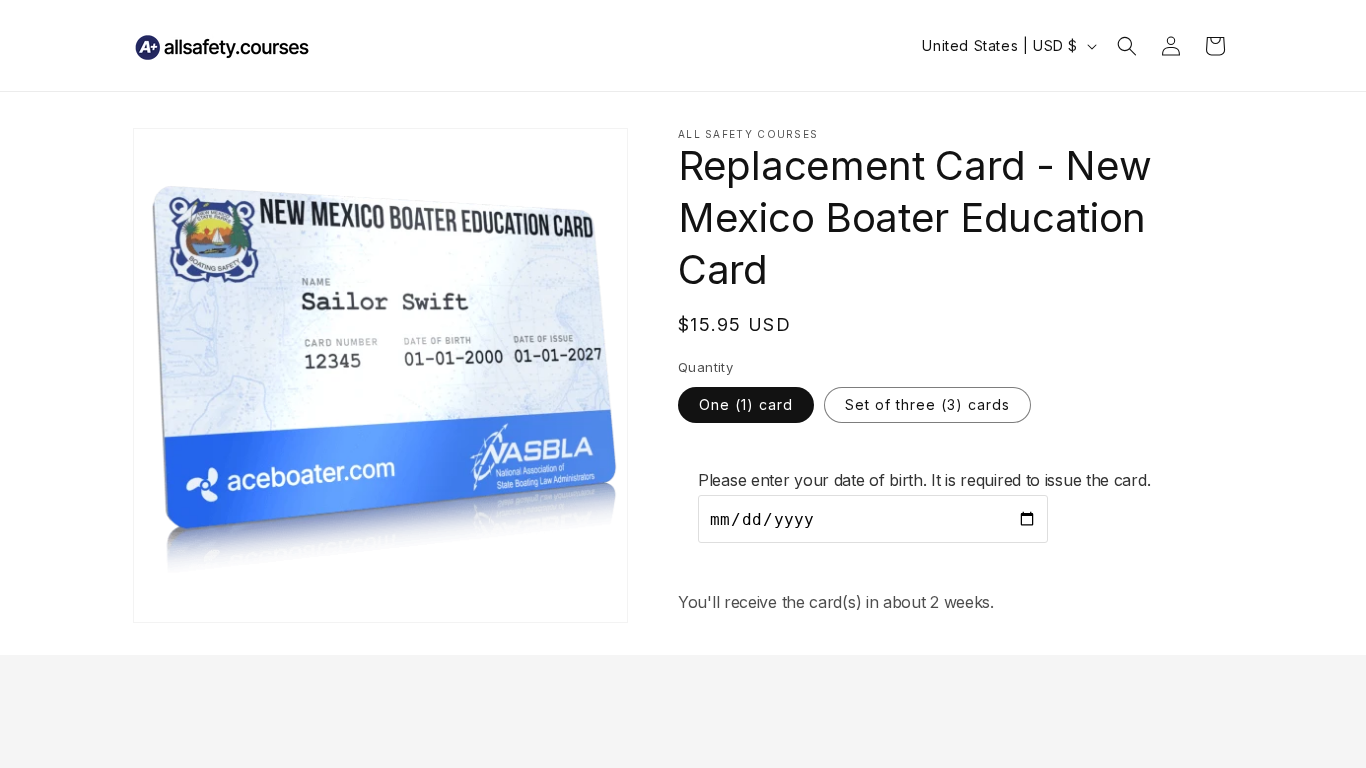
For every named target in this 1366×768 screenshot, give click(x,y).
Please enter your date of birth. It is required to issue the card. (924, 480)
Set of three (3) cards (927, 404)
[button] (1127, 46)
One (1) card (746, 404)
